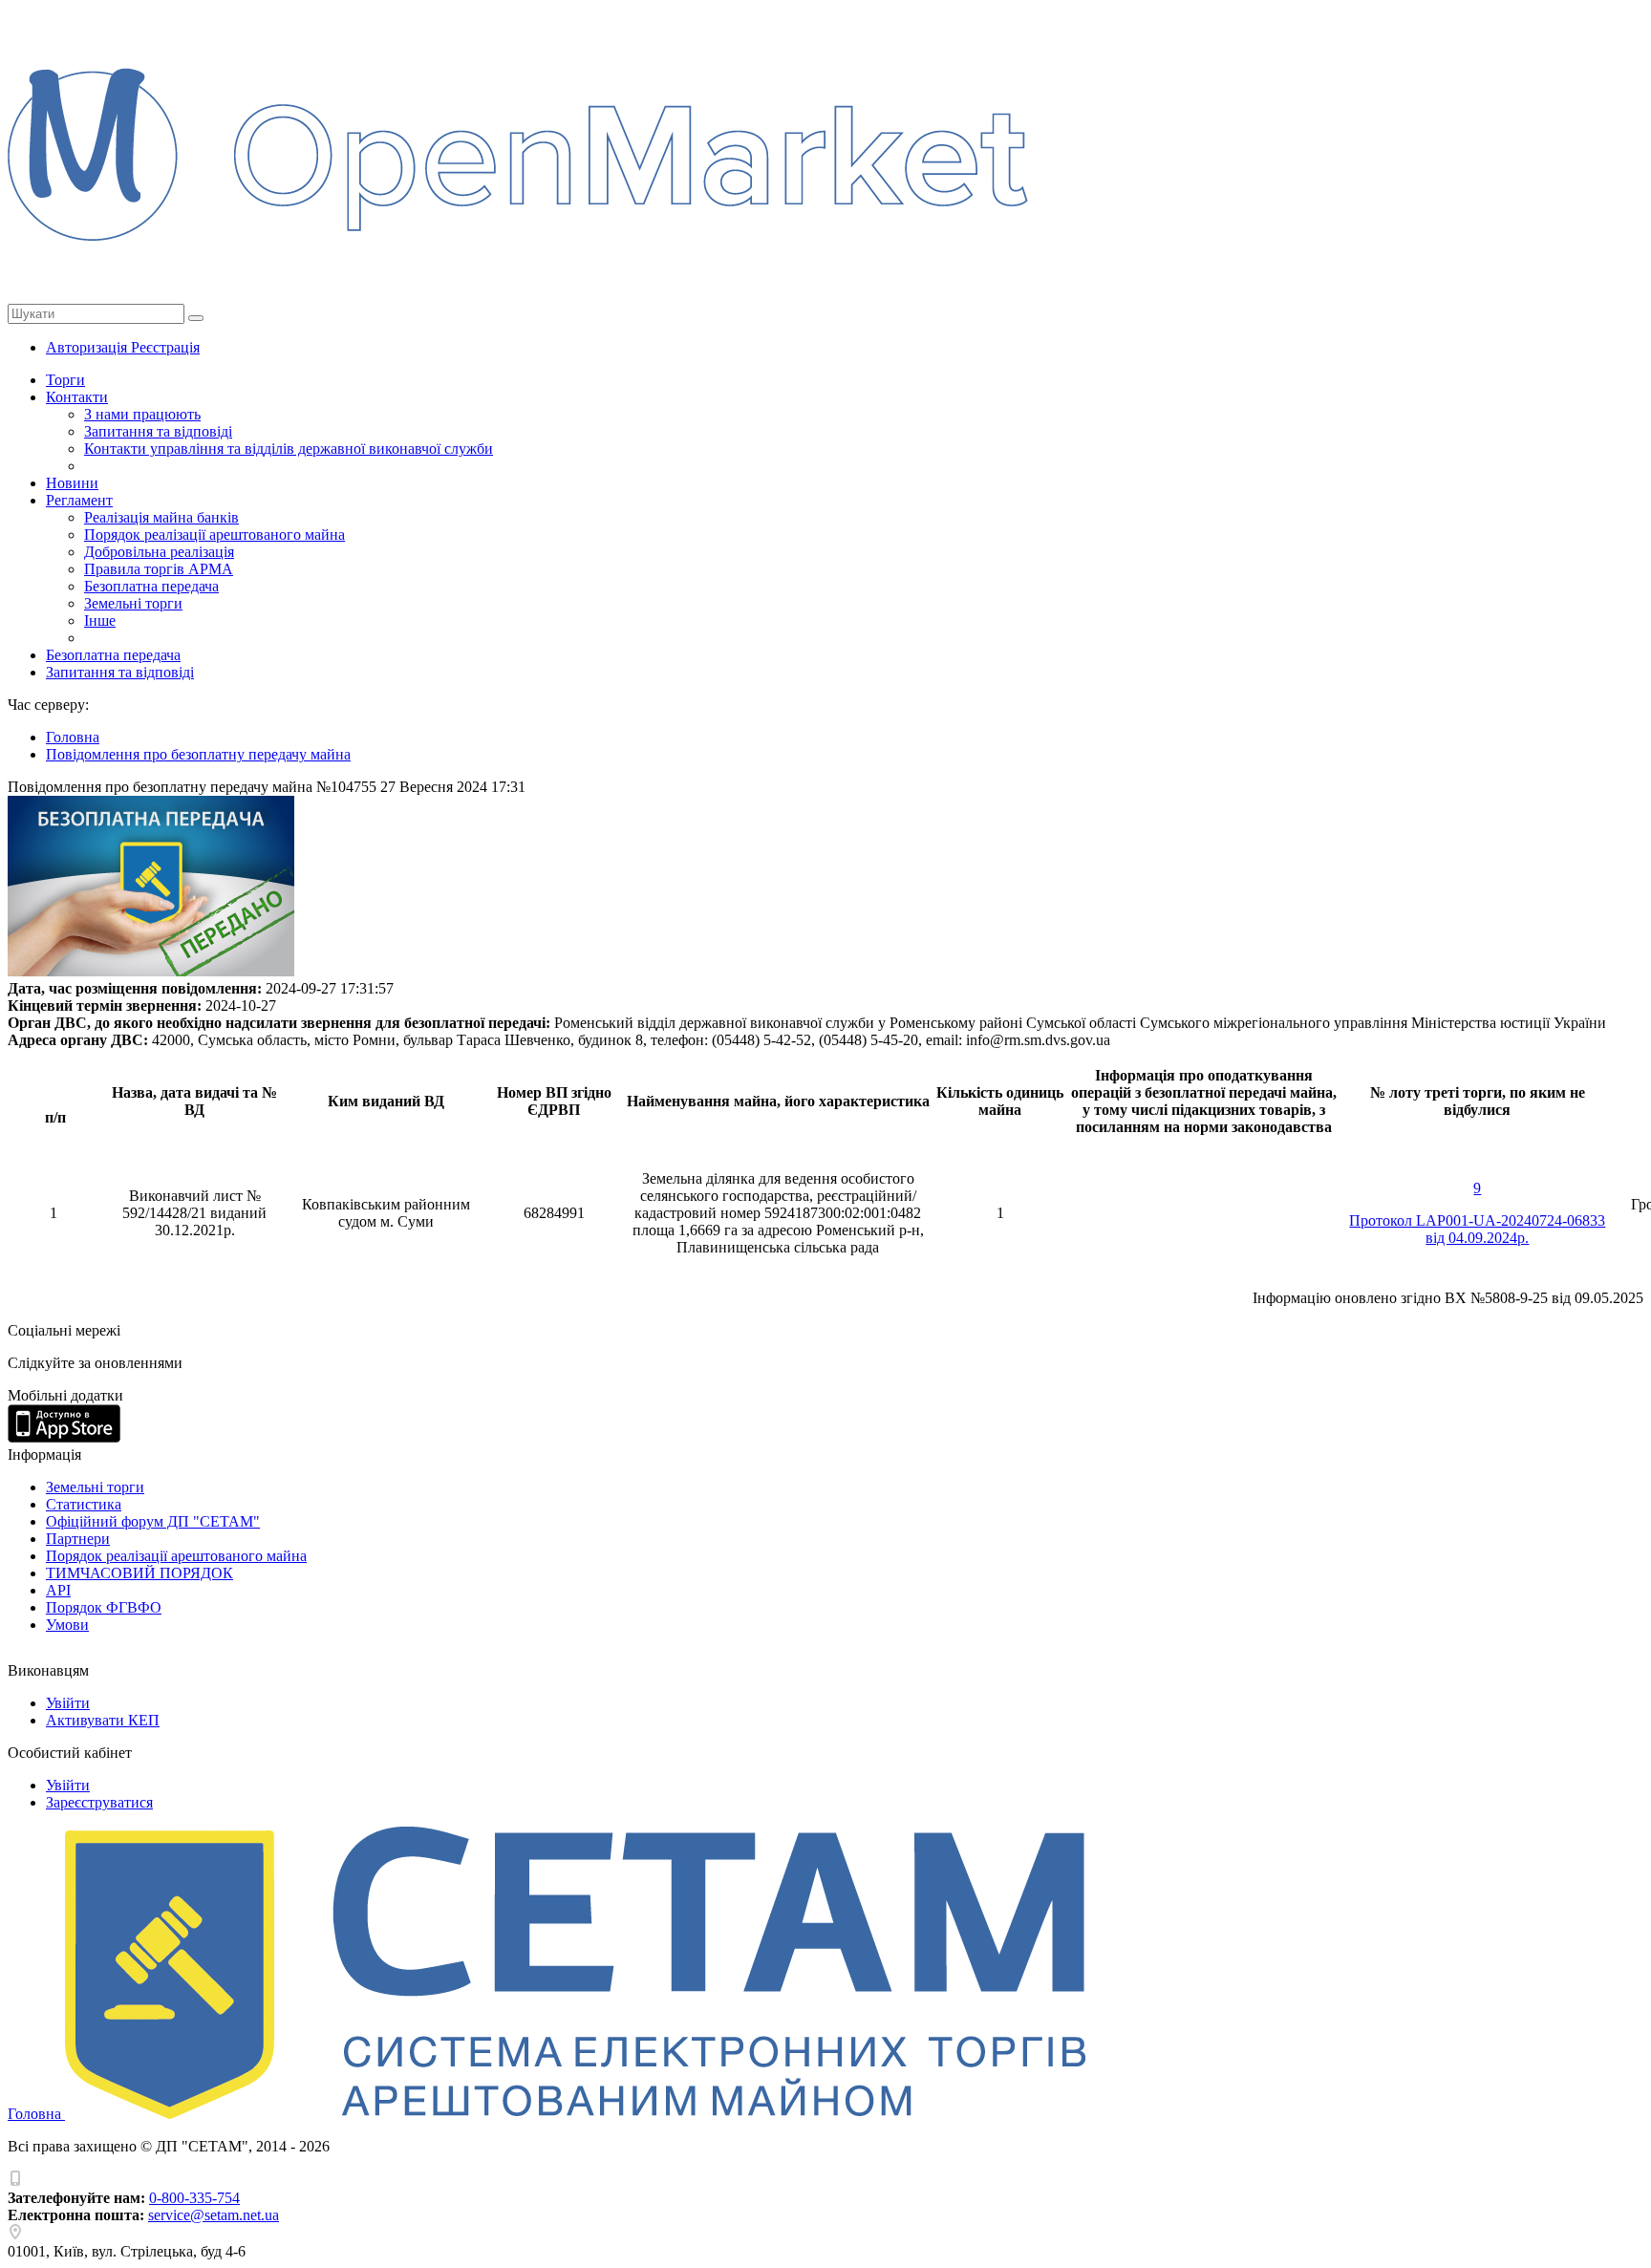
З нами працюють (142, 414)
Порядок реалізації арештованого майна (214, 535)
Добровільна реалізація (159, 552)
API (58, 1590)
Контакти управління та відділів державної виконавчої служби (289, 449)
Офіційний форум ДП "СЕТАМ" (153, 1521)
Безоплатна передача (151, 586)
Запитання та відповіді (158, 431)
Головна (36, 2114)
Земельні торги (133, 603)
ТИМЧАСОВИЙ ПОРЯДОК (139, 1573)
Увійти (68, 1703)
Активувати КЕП (103, 1720)
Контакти (77, 397)
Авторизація (88, 347)
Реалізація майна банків (161, 517)
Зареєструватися (99, 1802)
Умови (67, 1625)
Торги (65, 380)
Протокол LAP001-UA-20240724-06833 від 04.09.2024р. (1477, 1229)
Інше (100, 620)
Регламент (79, 500)
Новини (72, 483)
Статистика (84, 1504)
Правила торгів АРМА (159, 569)
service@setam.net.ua (214, 2215)
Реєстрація (165, 347)
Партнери (78, 1539)
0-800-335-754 (194, 2198)
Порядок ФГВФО (104, 1607)
